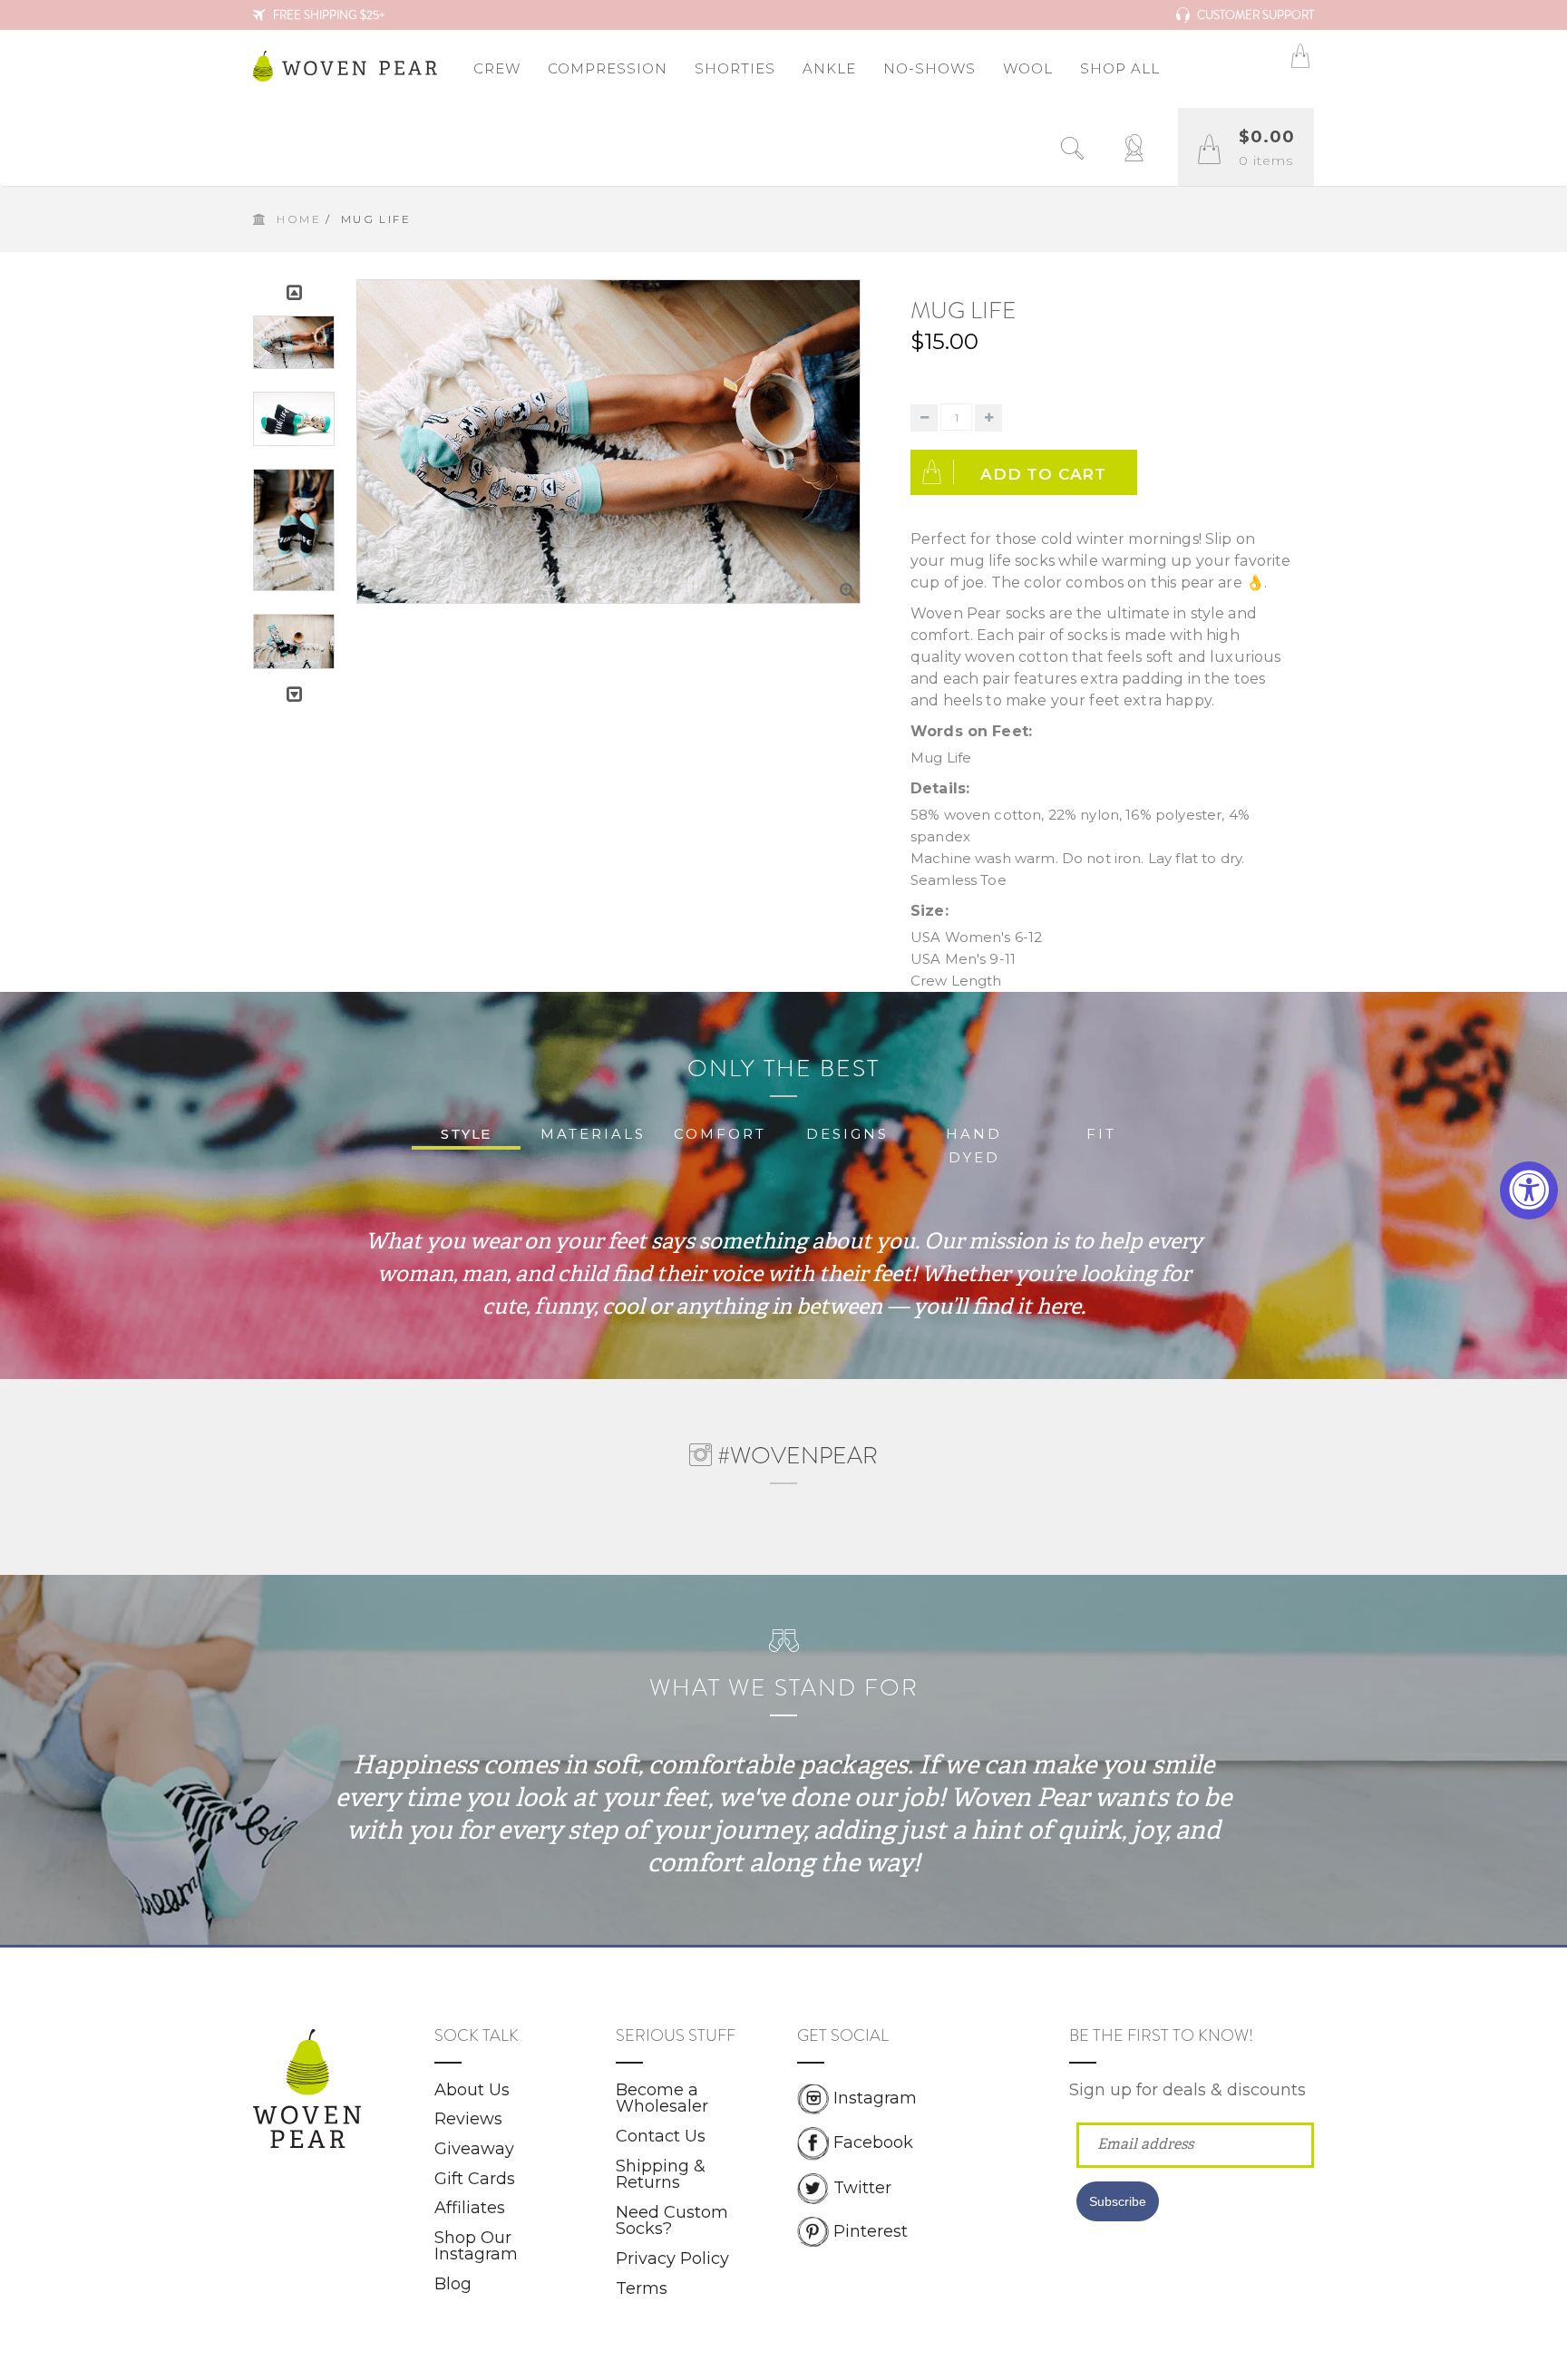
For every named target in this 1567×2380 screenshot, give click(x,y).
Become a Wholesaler (662, 2098)
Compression (608, 68)
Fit (1101, 1134)
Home (299, 219)
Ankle (829, 68)
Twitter (862, 2187)
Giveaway (474, 2149)
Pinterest (871, 2230)
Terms (642, 2288)
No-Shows (929, 68)
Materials (593, 1134)
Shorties (735, 68)
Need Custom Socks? (672, 2221)
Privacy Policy (672, 2259)
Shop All (1120, 68)
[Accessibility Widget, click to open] (1529, 1190)
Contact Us (661, 2136)
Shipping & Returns (661, 2175)
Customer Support (1254, 15)
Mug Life (964, 311)
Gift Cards (475, 2179)
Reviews (468, 2119)
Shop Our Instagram (476, 2246)
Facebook (873, 2142)
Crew (497, 68)
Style (466, 1134)
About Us (472, 2090)
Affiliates (470, 2208)
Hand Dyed (974, 1146)
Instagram (875, 2098)
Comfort (720, 1134)
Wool (1028, 68)
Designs (847, 1134)
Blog (453, 2284)
